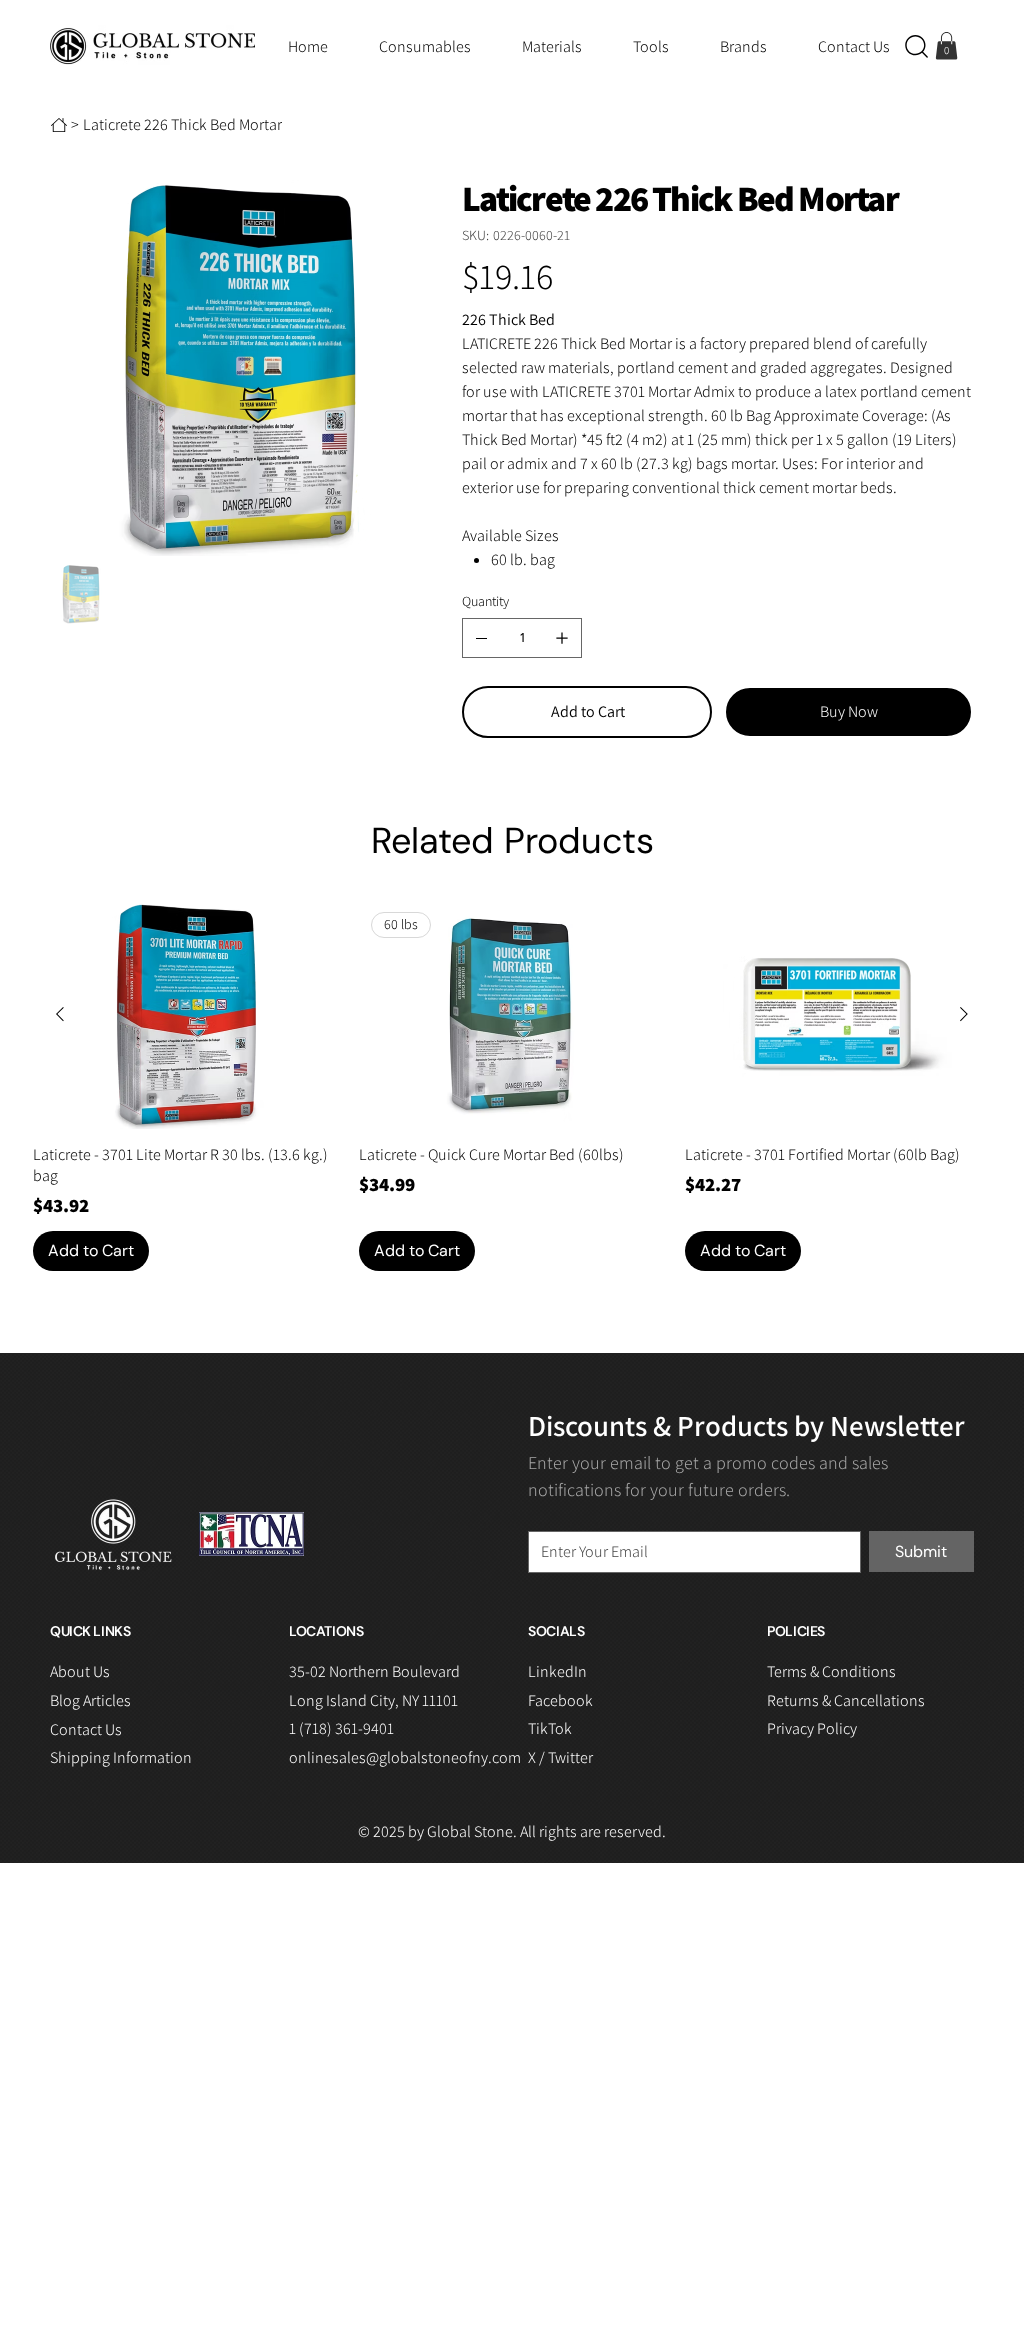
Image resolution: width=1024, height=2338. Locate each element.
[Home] (59, 125)
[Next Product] (964, 1014)
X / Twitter (560, 1757)
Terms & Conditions (831, 1671)
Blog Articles (90, 1700)
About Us (80, 1671)
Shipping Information (121, 1757)
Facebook (560, 1700)
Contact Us (86, 1729)
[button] (916, 46)
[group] (511, 1085)
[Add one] (562, 638)
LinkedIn (557, 1671)
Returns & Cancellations (846, 1700)
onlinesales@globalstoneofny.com (405, 1757)
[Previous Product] (60, 1014)
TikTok (550, 1728)
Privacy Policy (812, 1728)
